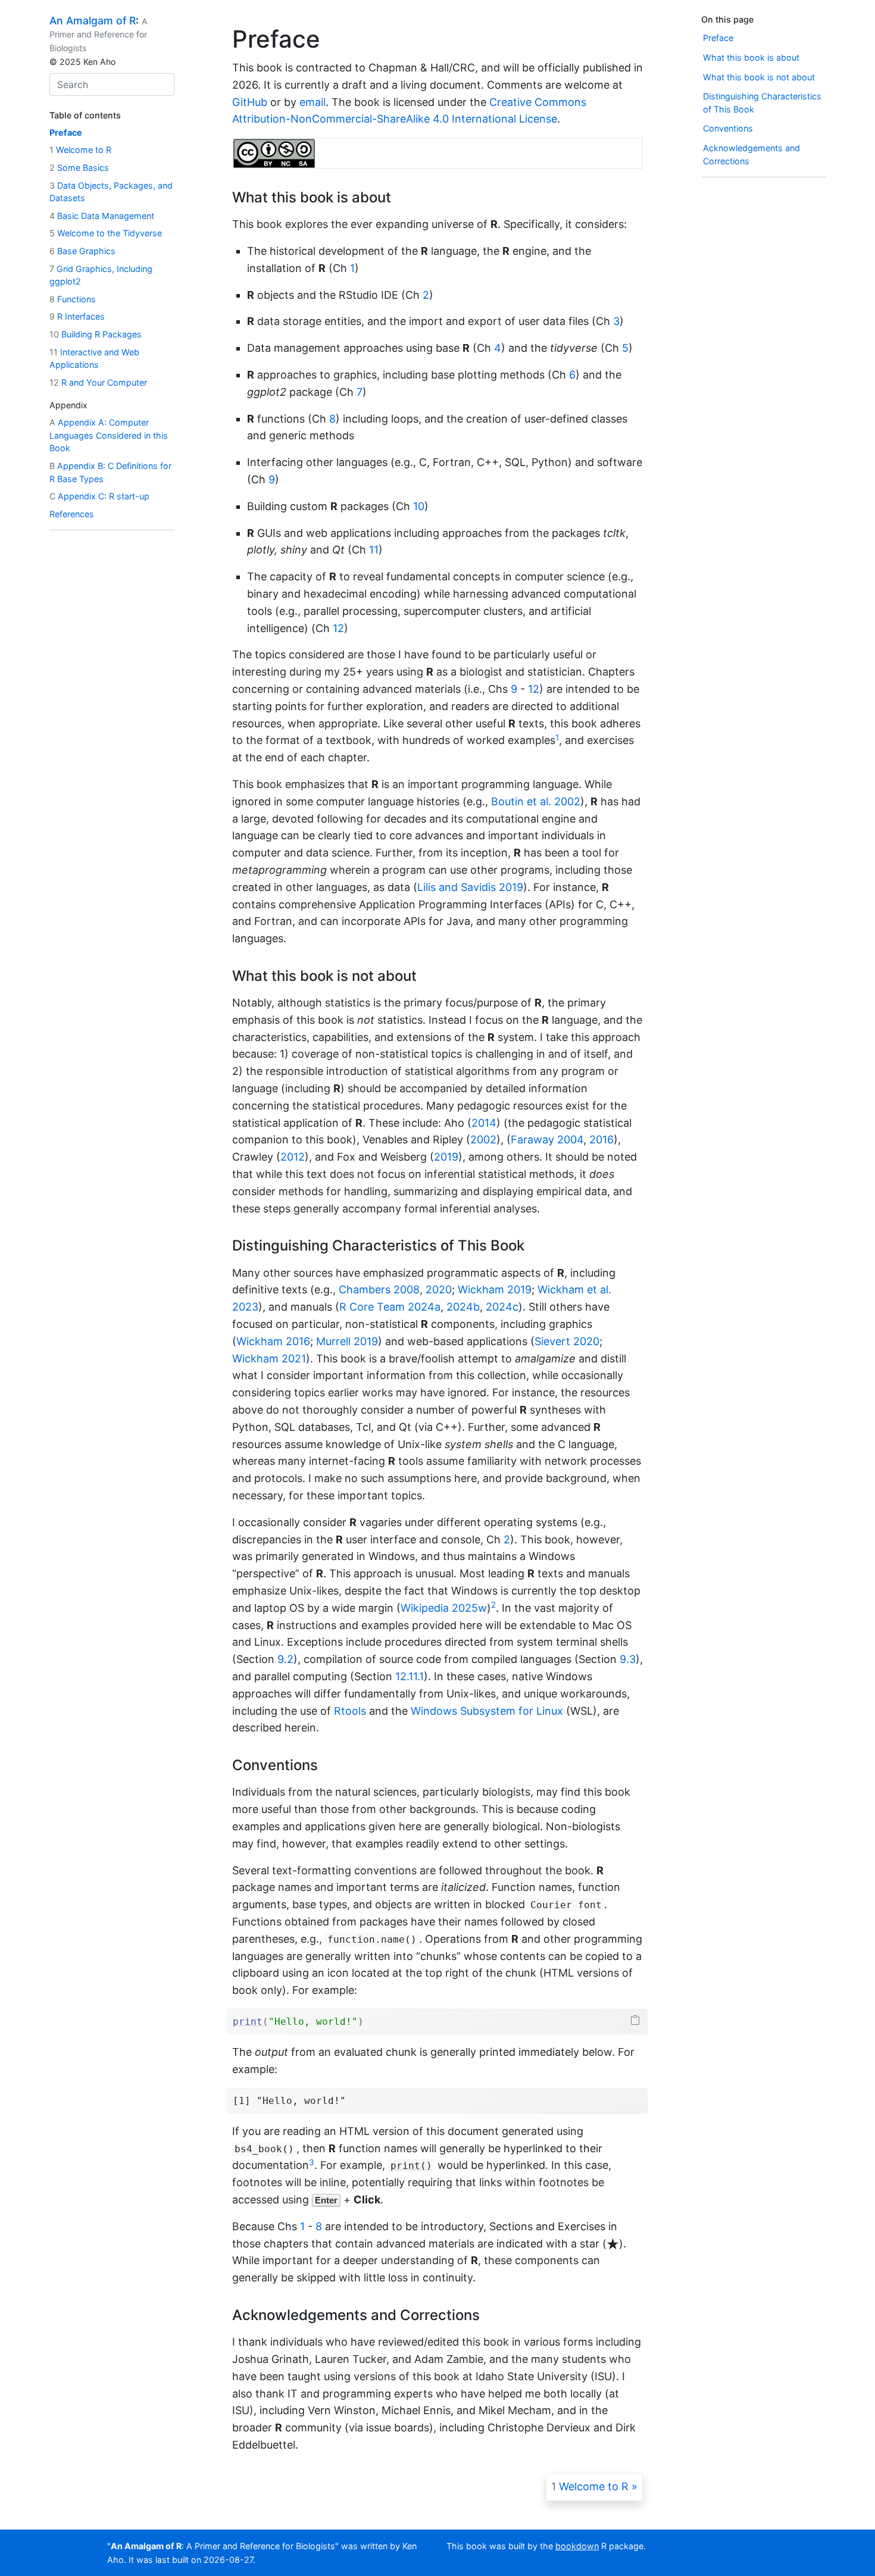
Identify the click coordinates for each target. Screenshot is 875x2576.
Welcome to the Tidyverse (106, 234)
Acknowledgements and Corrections (751, 154)
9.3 (628, 1659)
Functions (73, 299)
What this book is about (751, 57)
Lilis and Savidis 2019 (470, 887)
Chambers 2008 (379, 1289)
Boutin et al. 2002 (536, 801)
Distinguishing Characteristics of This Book (762, 103)
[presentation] (613, 2244)
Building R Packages (96, 334)
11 (374, 550)
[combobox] (112, 85)
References (72, 514)
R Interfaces (77, 317)
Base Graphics (82, 251)
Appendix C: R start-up (99, 497)
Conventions (728, 129)
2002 (483, 1139)
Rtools (350, 1711)
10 (419, 506)
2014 (484, 1123)
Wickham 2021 (269, 1359)
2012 (293, 1157)
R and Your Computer (98, 382)
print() (411, 2166)
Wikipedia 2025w (444, 1608)
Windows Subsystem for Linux (487, 1711)
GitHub (250, 102)
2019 (446, 1157)
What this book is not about (759, 77)
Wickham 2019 (495, 1289)
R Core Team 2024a (390, 1307)
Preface (66, 132)
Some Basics (79, 168)
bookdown (577, 2546)
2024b (463, 1307)
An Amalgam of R (93, 21)
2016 (601, 1139)
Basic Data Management (102, 216)
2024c (502, 1307)
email (312, 102)
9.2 (285, 1659)
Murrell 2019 (347, 1341)
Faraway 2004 (547, 1139)
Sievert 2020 (567, 1341)
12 (338, 628)
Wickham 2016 (273, 1341)
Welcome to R (80, 150)
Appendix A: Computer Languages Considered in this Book (109, 436)
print (248, 2022)
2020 (439, 1289)
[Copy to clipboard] (635, 2020)
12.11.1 (410, 1676)
